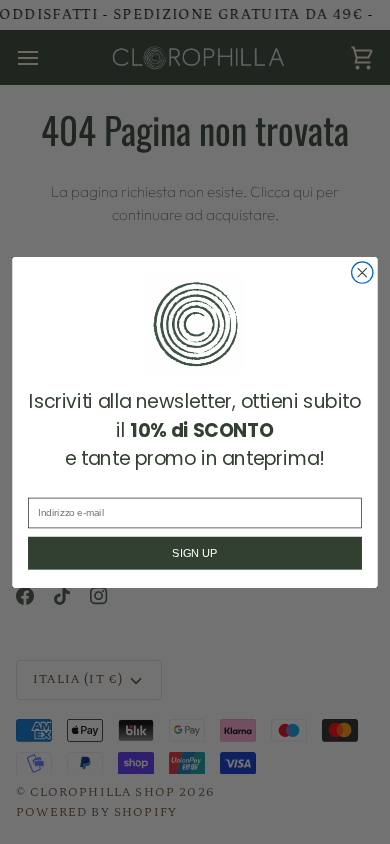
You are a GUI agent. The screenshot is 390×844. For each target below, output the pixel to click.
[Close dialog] (362, 271)
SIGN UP (194, 553)
